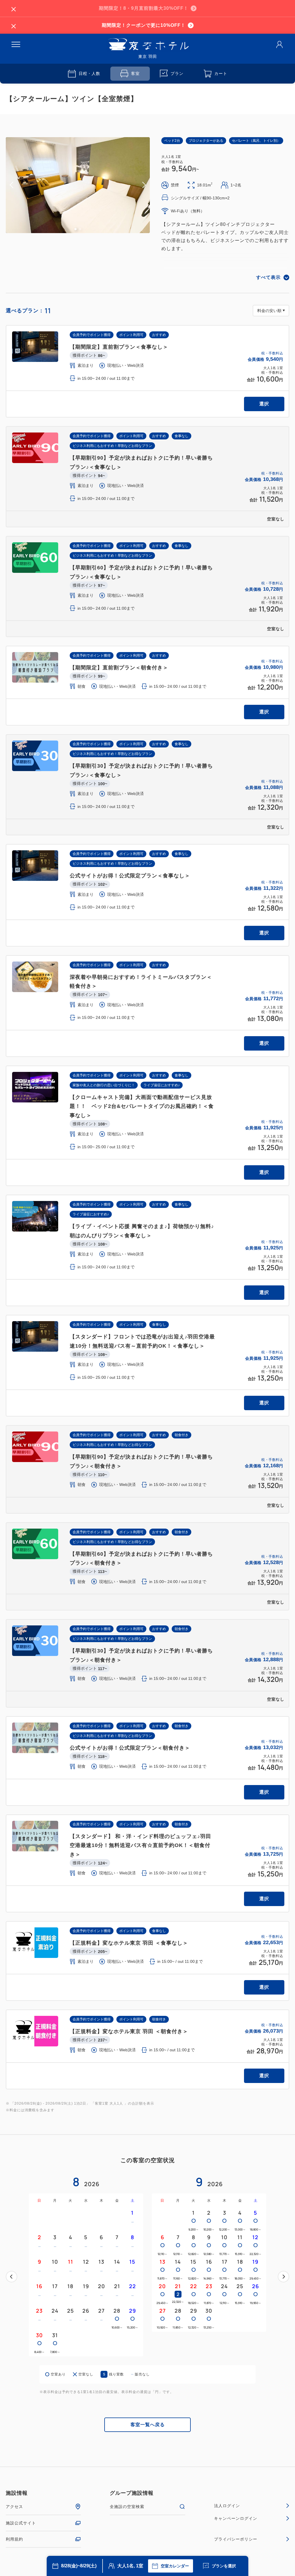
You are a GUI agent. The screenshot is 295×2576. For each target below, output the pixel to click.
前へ (12, 2277)
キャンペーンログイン (236, 2518)
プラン (177, 73)
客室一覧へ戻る (148, 2425)
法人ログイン (227, 2506)
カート (221, 73)
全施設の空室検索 (127, 2507)
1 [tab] (75, 229)
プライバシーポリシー (236, 2539)
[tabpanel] (78, 185)
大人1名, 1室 (130, 2566)
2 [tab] (80, 229)
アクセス (14, 2507)
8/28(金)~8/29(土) (79, 2566)
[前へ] (12, 2277)
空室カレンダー (175, 2566)
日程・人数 (89, 73)
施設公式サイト (21, 2523)
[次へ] (283, 2277)
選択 (264, 404)
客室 (135, 73)
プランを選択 (224, 2566)
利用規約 (14, 2539)
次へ (283, 2277)
